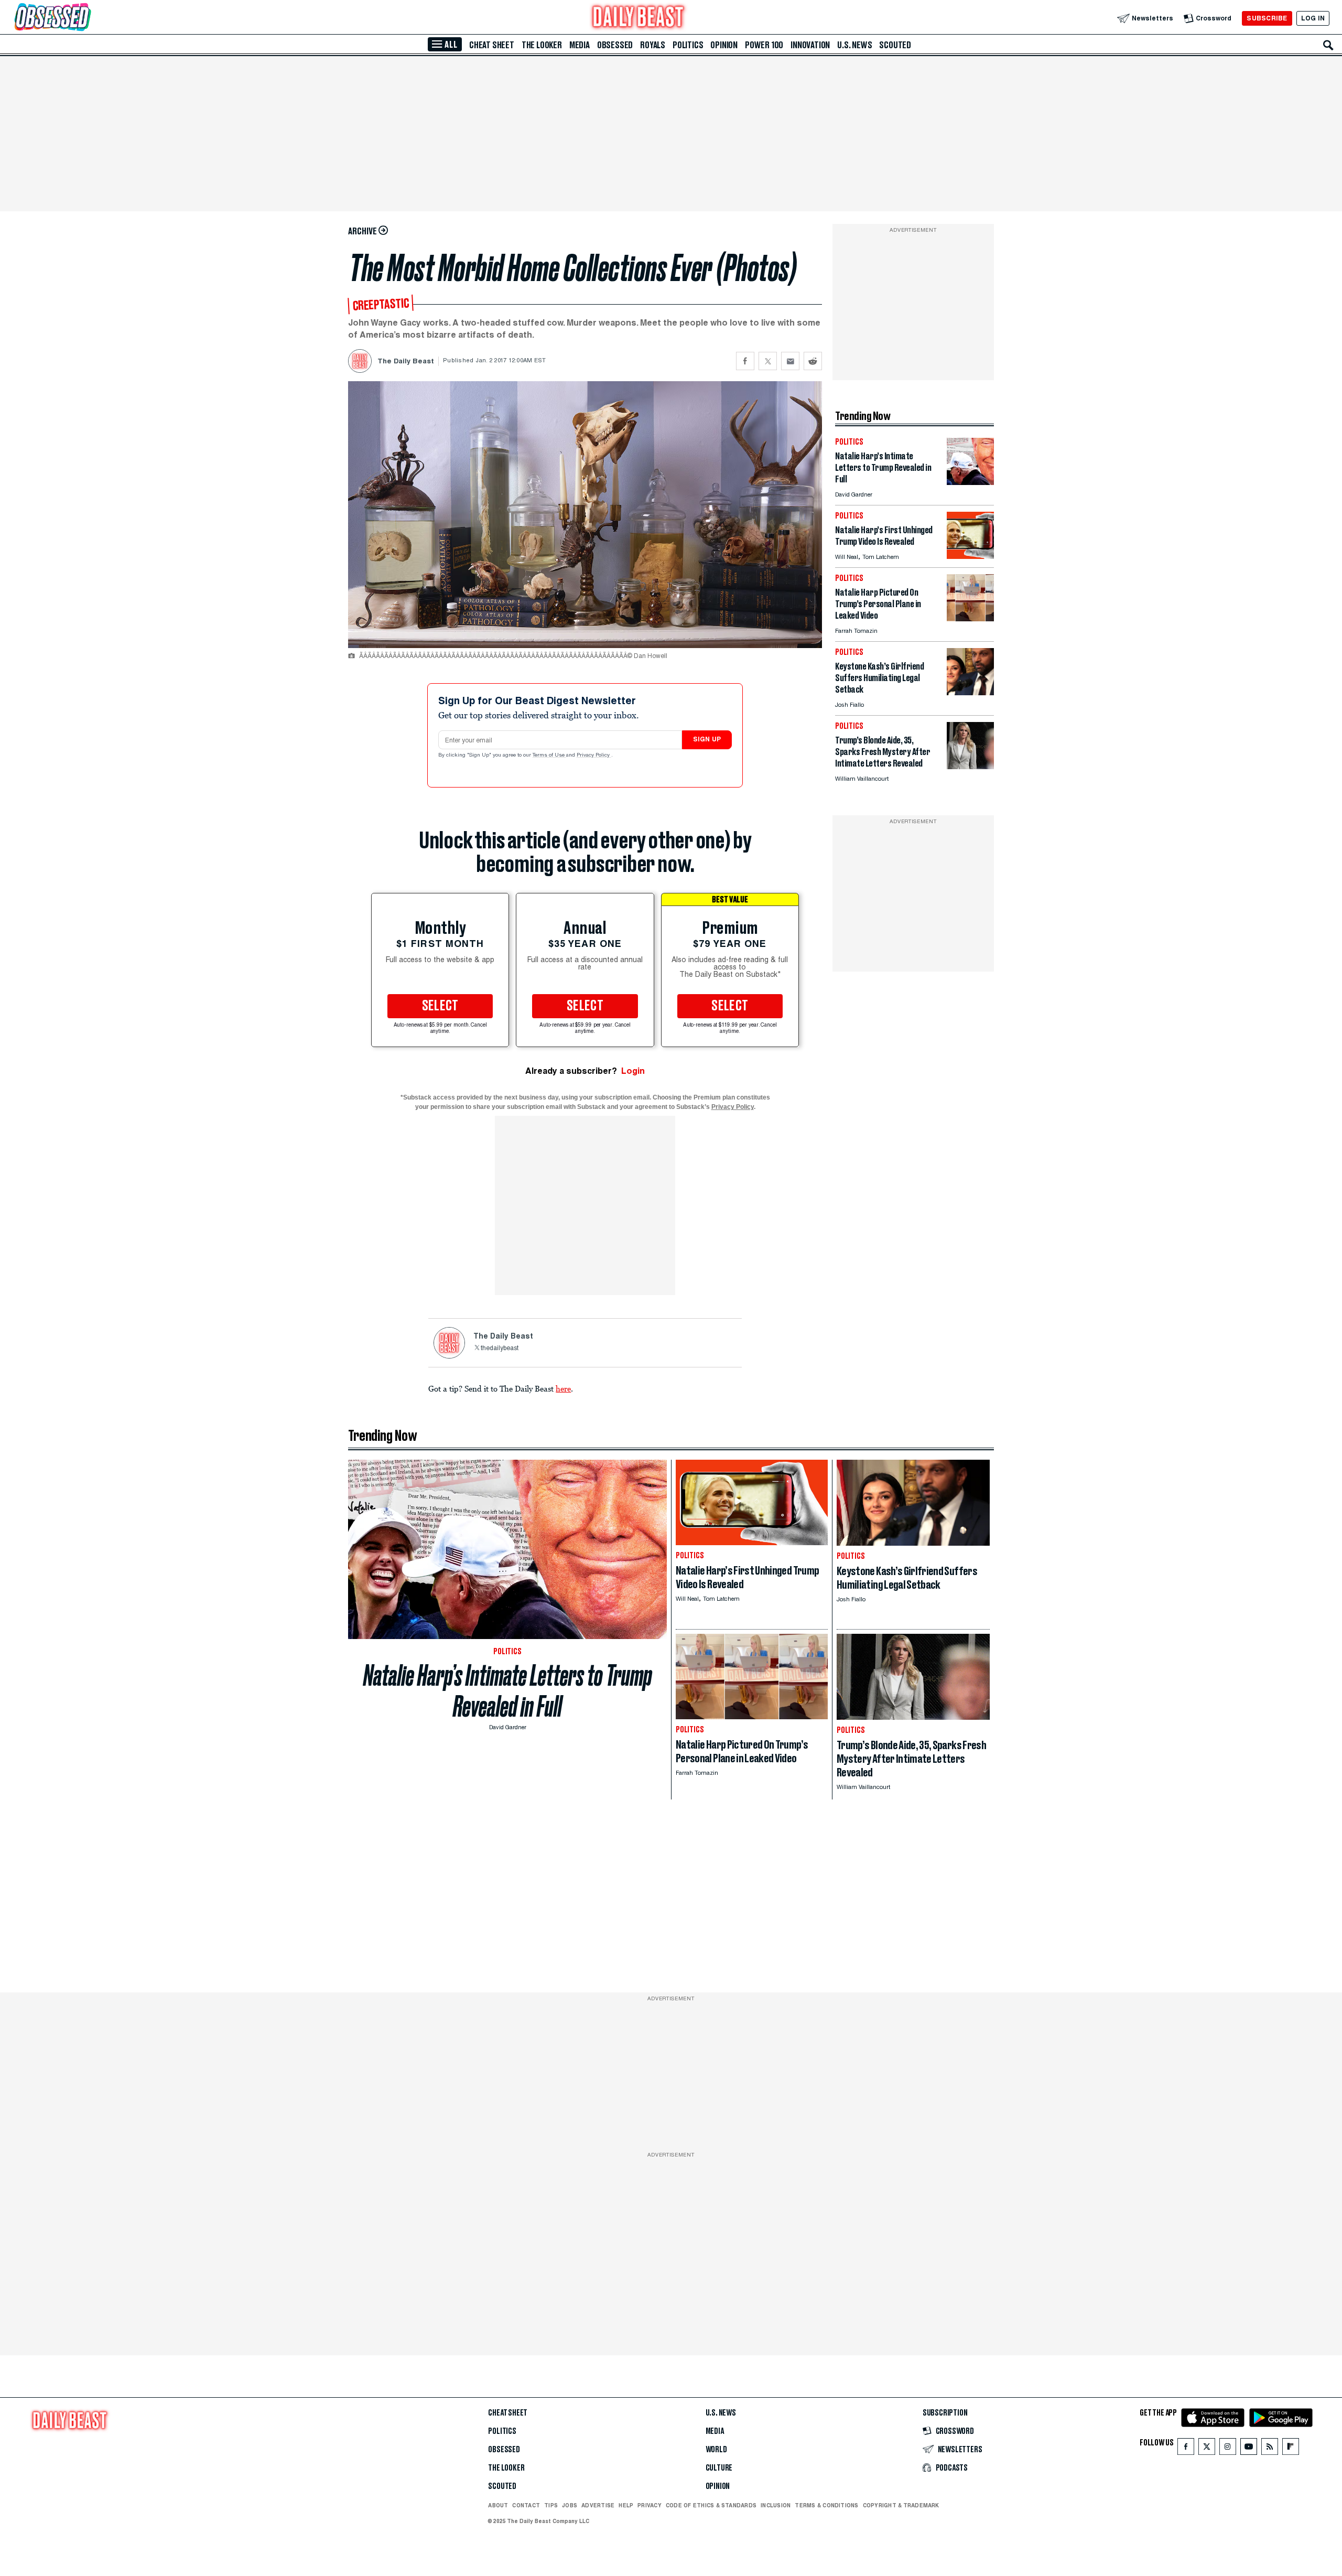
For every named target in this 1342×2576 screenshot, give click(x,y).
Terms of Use (549, 756)
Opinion (724, 45)
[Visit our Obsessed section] (86, 18)
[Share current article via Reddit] (813, 361)
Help (626, 2505)
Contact (526, 2505)
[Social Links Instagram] (1228, 2449)
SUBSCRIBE (1267, 18)
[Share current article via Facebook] (745, 361)
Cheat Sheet (492, 45)
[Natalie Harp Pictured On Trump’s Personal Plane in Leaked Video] (970, 618)
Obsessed (615, 45)
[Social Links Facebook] (1186, 2449)
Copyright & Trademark (901, 2505)
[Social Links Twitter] (1207, 2449)
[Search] (1328, 45)
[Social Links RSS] (1270, 2449)
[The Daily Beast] (638, 18)
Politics (688, 45)
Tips (551, 2505)
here (563, 1388)
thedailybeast (500, 1349)
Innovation (810, 45)
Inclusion (776, 2505)
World (716, 2450)
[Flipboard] (1290, 2449)
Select (440, 1006)
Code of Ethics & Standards (711, 2505)
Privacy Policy (594, 756)
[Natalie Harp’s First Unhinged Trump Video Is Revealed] (970, 556)
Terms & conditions (826, 2505)
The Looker (542, 45)
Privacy (650, 2505)
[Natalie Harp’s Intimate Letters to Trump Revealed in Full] (970, 482)
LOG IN (1313, 18)
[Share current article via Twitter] (768, 361)
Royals (653, 45)
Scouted (895, 45)
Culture (719, 2468)
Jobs (570, 2505)
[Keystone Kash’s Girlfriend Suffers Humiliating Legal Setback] (970, 692)
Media (580, 45)
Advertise (598, 2505)
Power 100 (764, 45)
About (498, 2505)
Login (633, 1071)
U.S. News (854, 45)
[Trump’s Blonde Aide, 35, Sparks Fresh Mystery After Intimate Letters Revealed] (970, 766)
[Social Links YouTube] (1249, 2449)
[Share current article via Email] (790, 361)
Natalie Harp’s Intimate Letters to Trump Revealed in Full (508, 1691)
